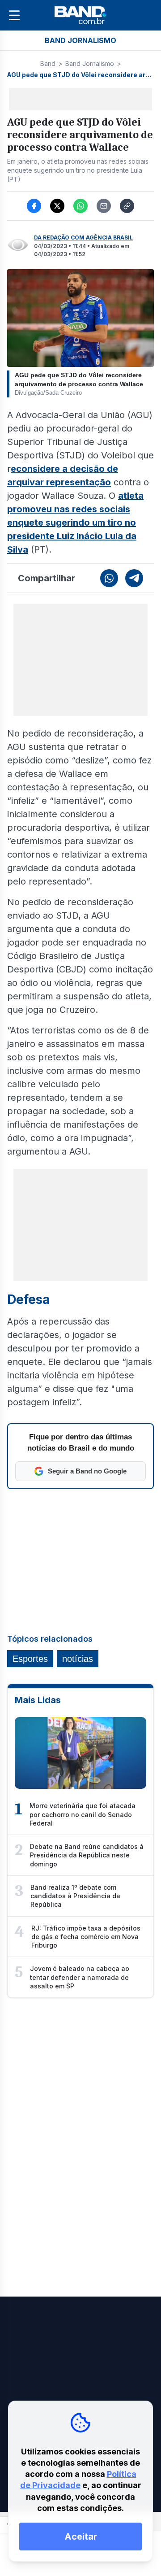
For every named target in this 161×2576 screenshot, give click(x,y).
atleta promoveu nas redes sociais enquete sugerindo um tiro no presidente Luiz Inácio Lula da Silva (75, 523)
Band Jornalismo (90, 63)
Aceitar (81, 2537)
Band (48, 63)
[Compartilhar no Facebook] (34, 206)
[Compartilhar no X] (57, 206)
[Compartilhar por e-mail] (104, 206)
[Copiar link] (127, 206)
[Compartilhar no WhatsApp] (80, 206)
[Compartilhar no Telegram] (134, 578)
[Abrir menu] (14, 15)
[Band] (80, 15)
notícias (78, 1659)
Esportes (30, 1659)
